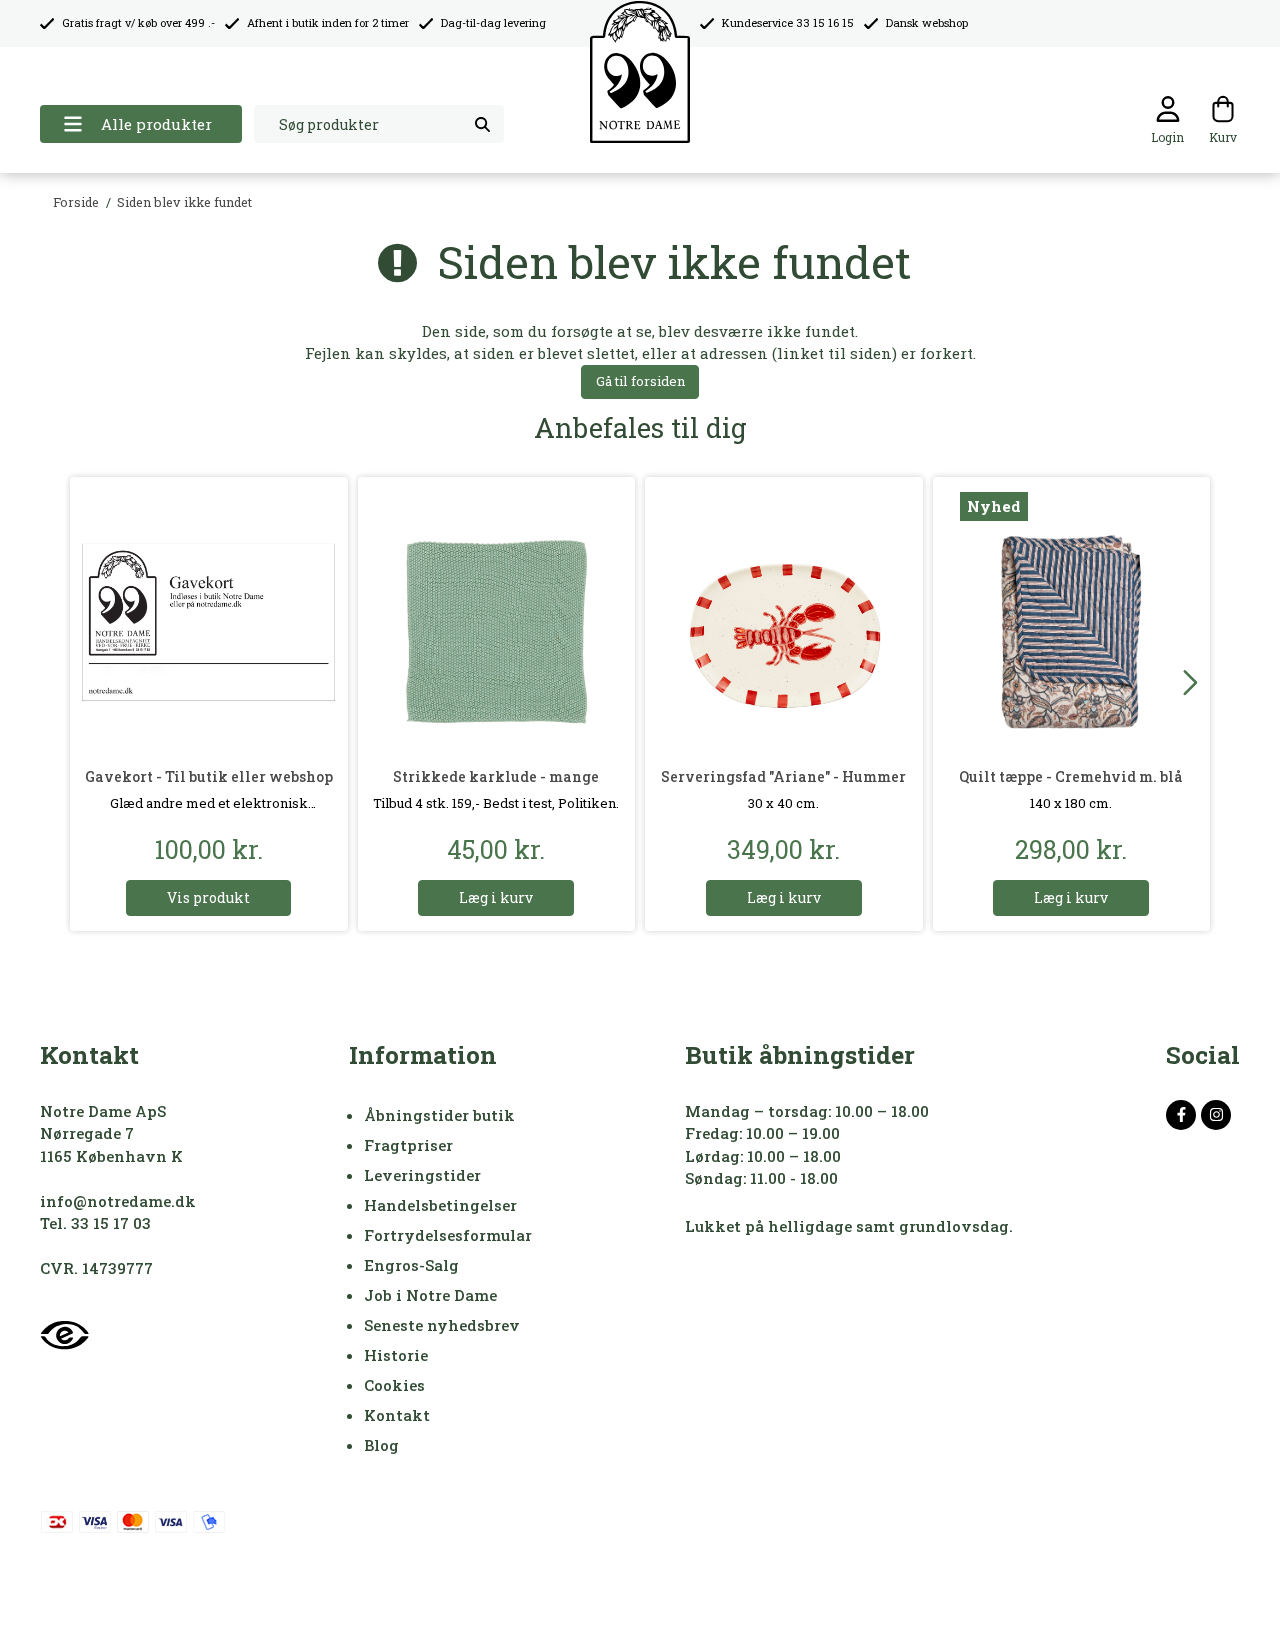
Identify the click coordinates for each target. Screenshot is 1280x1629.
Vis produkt (208, 897)
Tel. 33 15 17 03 (95, 1223)
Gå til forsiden (640, 381)
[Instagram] (1216, 1115)
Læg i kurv (496, 897)
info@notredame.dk (118, 1201)
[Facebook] (1181, 1115)
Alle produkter (156, 124)
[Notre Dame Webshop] (640, 72)
